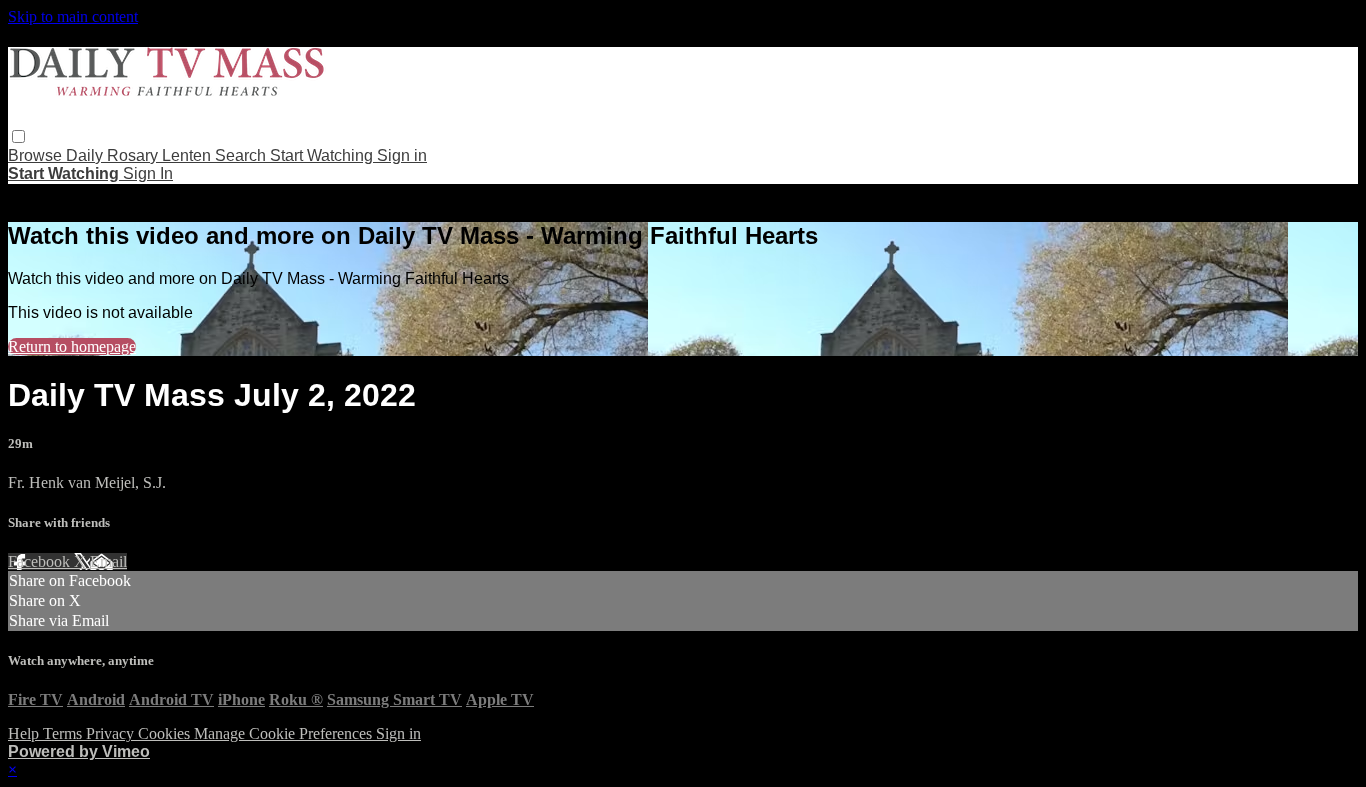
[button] (18, 136)
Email (108, 561)
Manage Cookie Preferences (285, 733)
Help (25, 733)
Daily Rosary (114, 155)
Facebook (41, 561)
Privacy (112, 733)
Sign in (402, 155)
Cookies (166, 733)
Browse (37, 155)
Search (242, 155)
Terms (64, 733)
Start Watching (323, 155)
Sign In (148, 173)
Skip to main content (73, 16)
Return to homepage (72, 346)
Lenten (188, 155)
